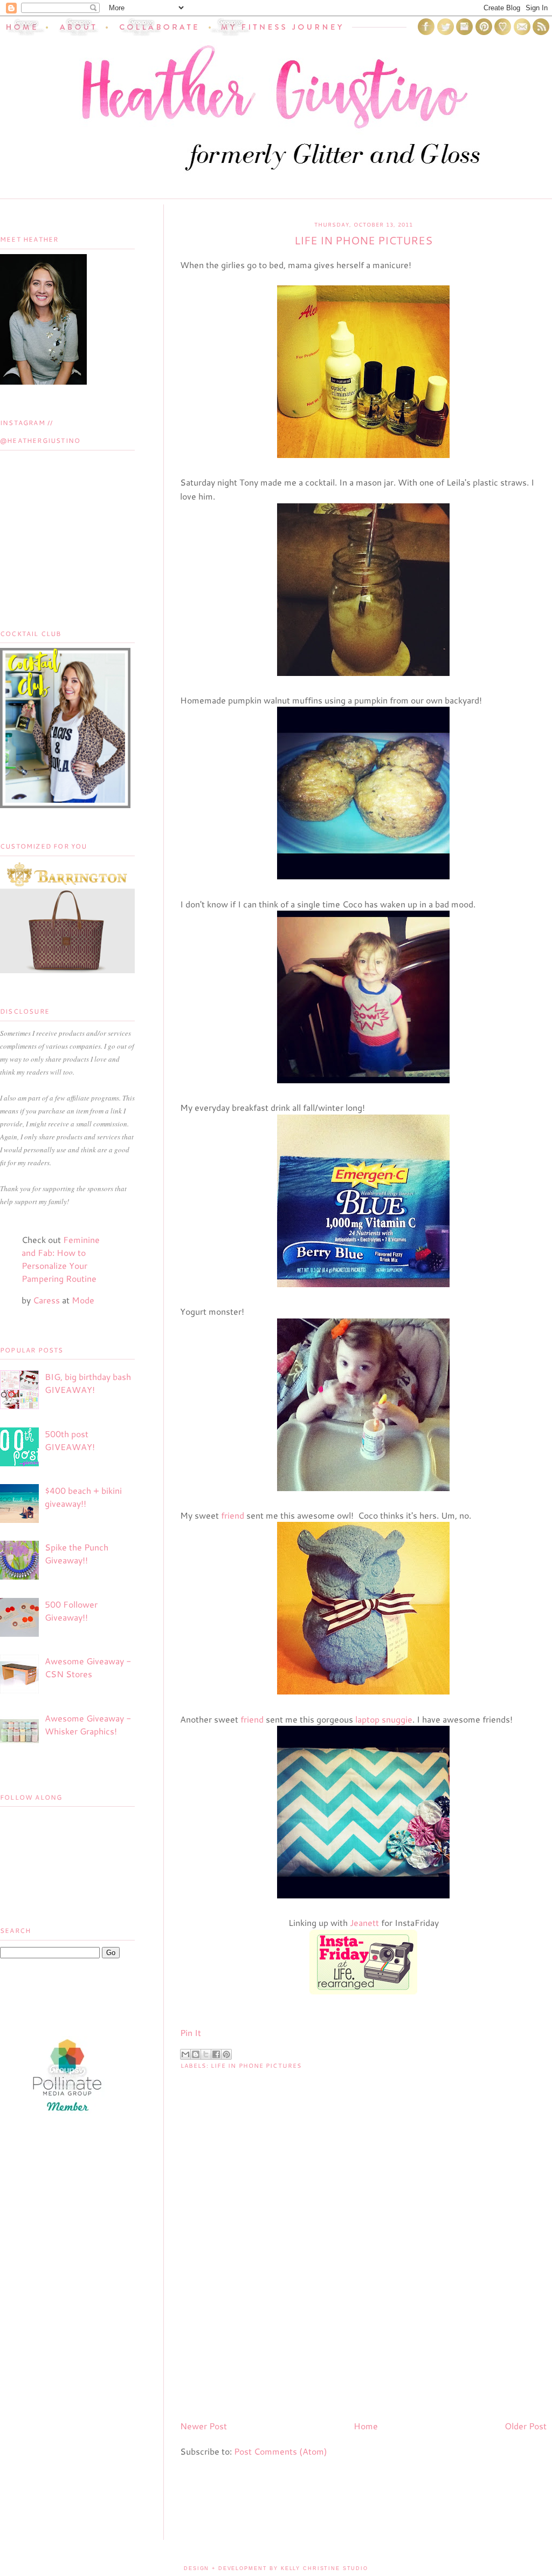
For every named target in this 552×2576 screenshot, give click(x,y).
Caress (46, 1300)
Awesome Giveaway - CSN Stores (88, 1667)
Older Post (526, 2426)
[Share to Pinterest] (226, 2054)
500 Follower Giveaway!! (71, 1611)
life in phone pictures (256, 2066)
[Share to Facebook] (216, 2054)
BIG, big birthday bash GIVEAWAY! (88, 1383)
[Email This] (185, 2054)
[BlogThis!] (196, 2054)
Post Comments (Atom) (281, 2451)
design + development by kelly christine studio (276, 2568)
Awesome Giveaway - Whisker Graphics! (88, 1724)
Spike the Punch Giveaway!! (77, 1553)
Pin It (191, 2032)
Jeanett (364, 1922)
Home (366, 2426)
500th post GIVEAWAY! (70, 1440)
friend (234, 1515)
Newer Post (203, 2426)
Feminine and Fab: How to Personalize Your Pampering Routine (61, 1259)
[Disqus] (363, 2273)
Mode (83, 1300)
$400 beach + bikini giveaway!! (83, 1497)
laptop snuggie (384, 1719)
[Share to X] (206, 2054)
